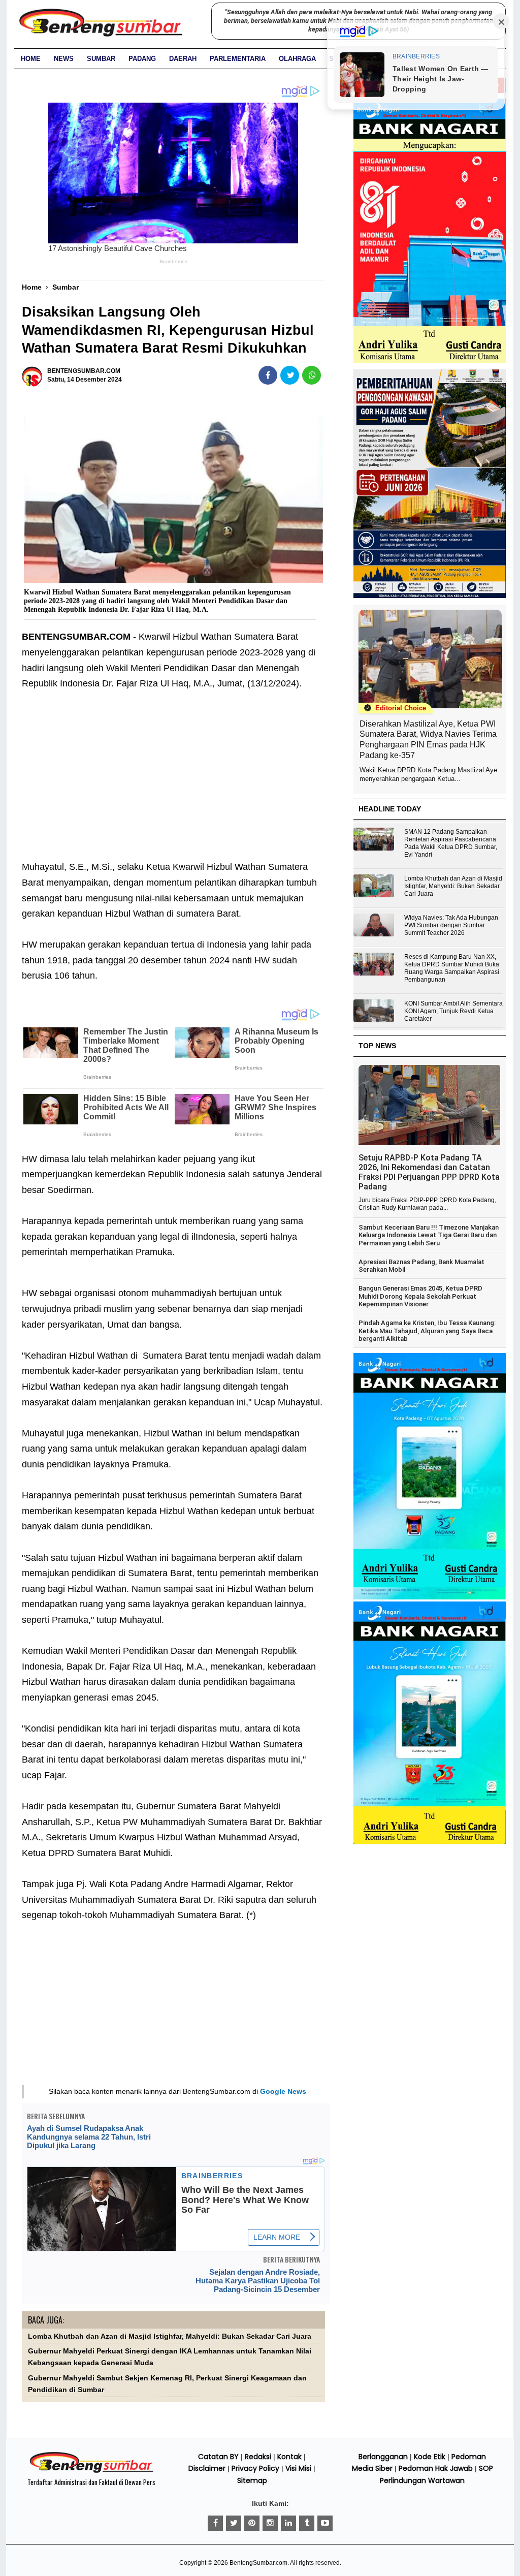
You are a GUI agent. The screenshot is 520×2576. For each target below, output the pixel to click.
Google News (283, 2091)
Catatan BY (218, 2457)
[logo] (91, 2471)
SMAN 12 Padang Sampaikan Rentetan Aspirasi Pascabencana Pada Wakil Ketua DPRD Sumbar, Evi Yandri (451, 843)
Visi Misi (298, 2468)
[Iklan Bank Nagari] (430, 1597)
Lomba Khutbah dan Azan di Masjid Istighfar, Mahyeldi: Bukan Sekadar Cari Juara (170, 2336)
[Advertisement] (173, 783)
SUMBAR (101, 59)
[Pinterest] (252, 2523)
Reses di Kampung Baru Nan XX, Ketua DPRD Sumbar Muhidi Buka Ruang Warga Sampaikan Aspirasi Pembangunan (452, 968)
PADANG (142, 59)
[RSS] (325, 2523)
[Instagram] (270, 2523)
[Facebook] (215, 2523)
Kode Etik (430, 2457)
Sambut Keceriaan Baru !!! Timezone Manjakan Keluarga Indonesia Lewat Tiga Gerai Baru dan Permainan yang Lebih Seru (429, 1235)
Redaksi (258, 2457)
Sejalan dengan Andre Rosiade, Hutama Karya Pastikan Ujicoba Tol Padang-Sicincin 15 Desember (258, 2281)
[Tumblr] (307, 2523)
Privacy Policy (255, 2468)
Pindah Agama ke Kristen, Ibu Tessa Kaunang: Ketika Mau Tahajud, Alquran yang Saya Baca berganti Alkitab (427, 1331)
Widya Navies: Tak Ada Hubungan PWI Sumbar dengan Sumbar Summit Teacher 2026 (451, 925)
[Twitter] (234, 2523)
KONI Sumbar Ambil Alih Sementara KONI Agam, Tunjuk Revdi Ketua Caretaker (453, 1011)
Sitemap (252, 2480)
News (64, 59)
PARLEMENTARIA (238, 59)
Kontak (289, 2457)
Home (31, 59)
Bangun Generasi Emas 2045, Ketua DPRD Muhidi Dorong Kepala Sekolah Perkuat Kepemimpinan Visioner (420, 1296)
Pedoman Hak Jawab (436, 2468)
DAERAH (183, 59)
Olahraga (297, 59)
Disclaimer (207, 2468)
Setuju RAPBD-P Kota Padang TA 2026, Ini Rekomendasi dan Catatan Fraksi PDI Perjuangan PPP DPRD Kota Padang (429, 1172)
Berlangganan (383, 2457)
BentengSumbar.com (258, 2563)
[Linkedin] (288, 2523)
